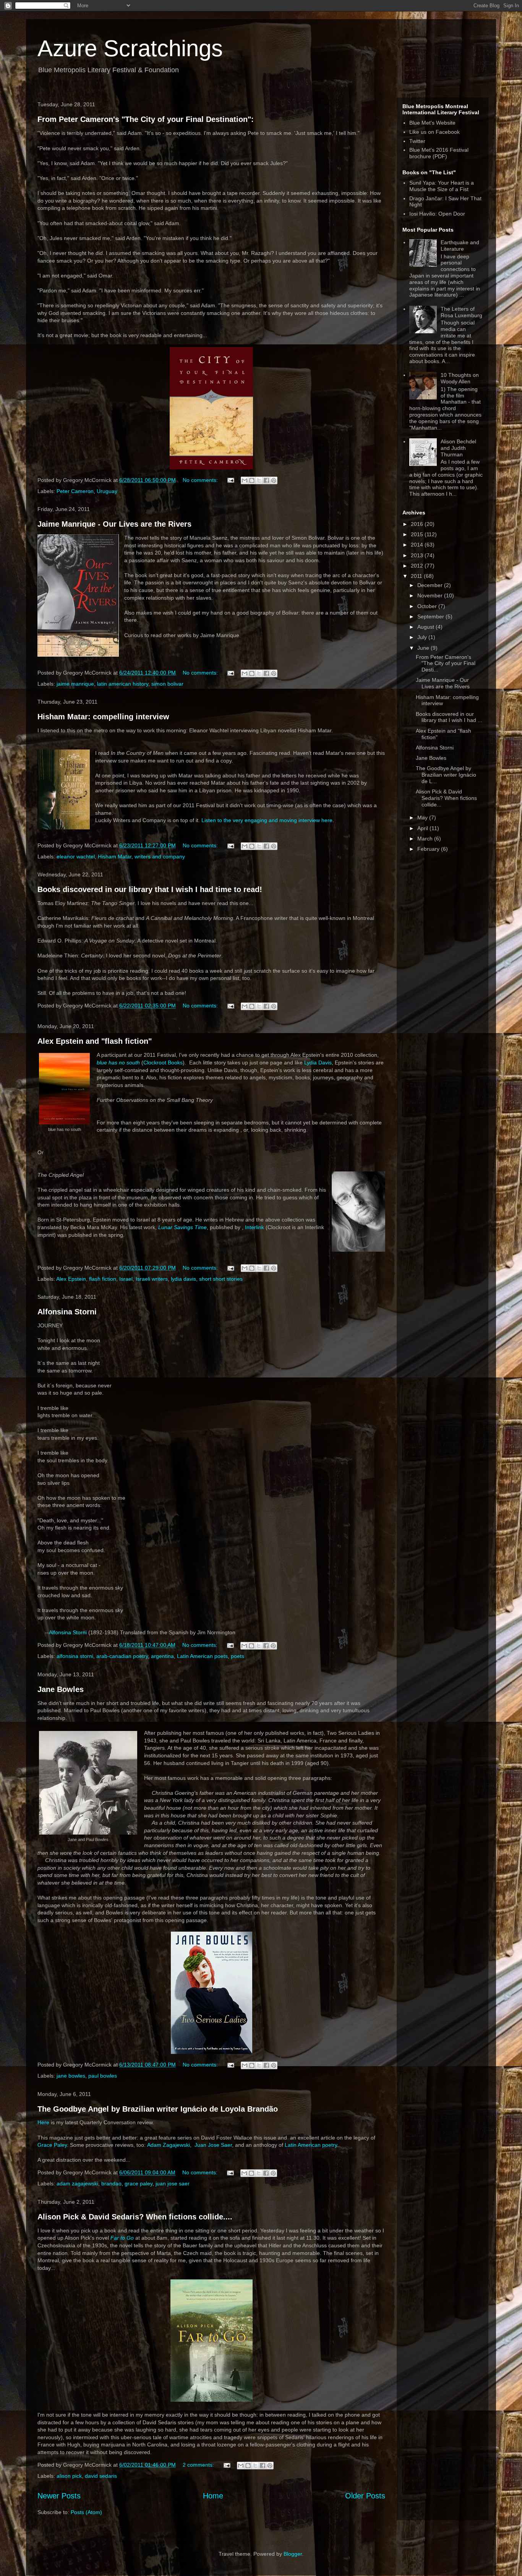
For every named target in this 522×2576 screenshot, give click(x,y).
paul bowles (103, 2076)
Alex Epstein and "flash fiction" (95, 1041)
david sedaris (101, 2476)
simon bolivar (167, 684)
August (426, 627)
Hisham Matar (115, 857)
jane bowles (71, 2076)
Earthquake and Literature (460, 246)
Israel (126, 1279)
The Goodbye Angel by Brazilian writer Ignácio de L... (446, 775)
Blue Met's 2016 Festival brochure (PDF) (439, 153)
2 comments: (199, 2465)
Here (43, 2122)
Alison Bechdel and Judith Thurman (458, 448)
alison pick (69, 2476)
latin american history (123, 684)
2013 (418, 555)
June (424, 648)
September (431, 616)
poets (237, 1656)
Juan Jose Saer (213, 2145)
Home (213, 2496)
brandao (111, 2183)
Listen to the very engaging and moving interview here (267, 820)
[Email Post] (230, 480)
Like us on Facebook (434, 132)
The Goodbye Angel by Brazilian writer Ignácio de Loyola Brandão (158, 2109)
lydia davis (183, 1279)
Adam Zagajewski (169, 2145)
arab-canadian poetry (122, 1656)
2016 (418, 524)
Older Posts (365, 2496)
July (423, 637)
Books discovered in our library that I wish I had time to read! (150, 889)
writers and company (160, 857)
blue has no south (118, 1063)
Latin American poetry (311, 2145)
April (423, 828)
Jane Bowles (61, 1689)
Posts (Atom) (86, 2512)
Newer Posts (59, 2496)
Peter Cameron (75, 491)
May (423, 818)
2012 (418, 566)
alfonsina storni (75, 1656)
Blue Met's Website (432, 123)
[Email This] (245, 480)
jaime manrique (75, 684)
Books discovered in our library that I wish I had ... (449, 717)
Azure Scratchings (130, 48)
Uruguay (107, 491)
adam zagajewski (77, 2183)
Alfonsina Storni (67, 1312)
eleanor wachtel (76, 857)
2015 (418, 534)
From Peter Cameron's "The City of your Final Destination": (146, 119)
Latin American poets (202, 1656)
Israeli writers (152, 1279)
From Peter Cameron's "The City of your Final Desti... (446, 663)
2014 (418, 545)
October (428, 606)
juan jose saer (173, 2183)
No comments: (201, 480)
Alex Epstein (71, 1279)
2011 (417, 576)
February (429, 849)
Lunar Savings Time (182, 1227)
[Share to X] (259, 480)
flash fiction (103, 1279)
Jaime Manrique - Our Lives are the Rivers (114, 524)
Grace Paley (52, 2145)
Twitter (417, 141)
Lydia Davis (318, 1063)
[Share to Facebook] (266, 480)
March (426, 839)
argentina (162, 1656)
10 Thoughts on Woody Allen (460, 378)
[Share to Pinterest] (274, 480)
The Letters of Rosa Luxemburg (461, 312)
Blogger (293, 2554)
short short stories (221, 1279)
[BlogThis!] (252, 480)
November (431, 595)
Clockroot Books (163, 1063)
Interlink (255, 1227)
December (431, 585)
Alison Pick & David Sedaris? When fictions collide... (446, 798)
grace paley (139, 2183)
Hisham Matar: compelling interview (103, 717)
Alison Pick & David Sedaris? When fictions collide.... (135, 2217)
